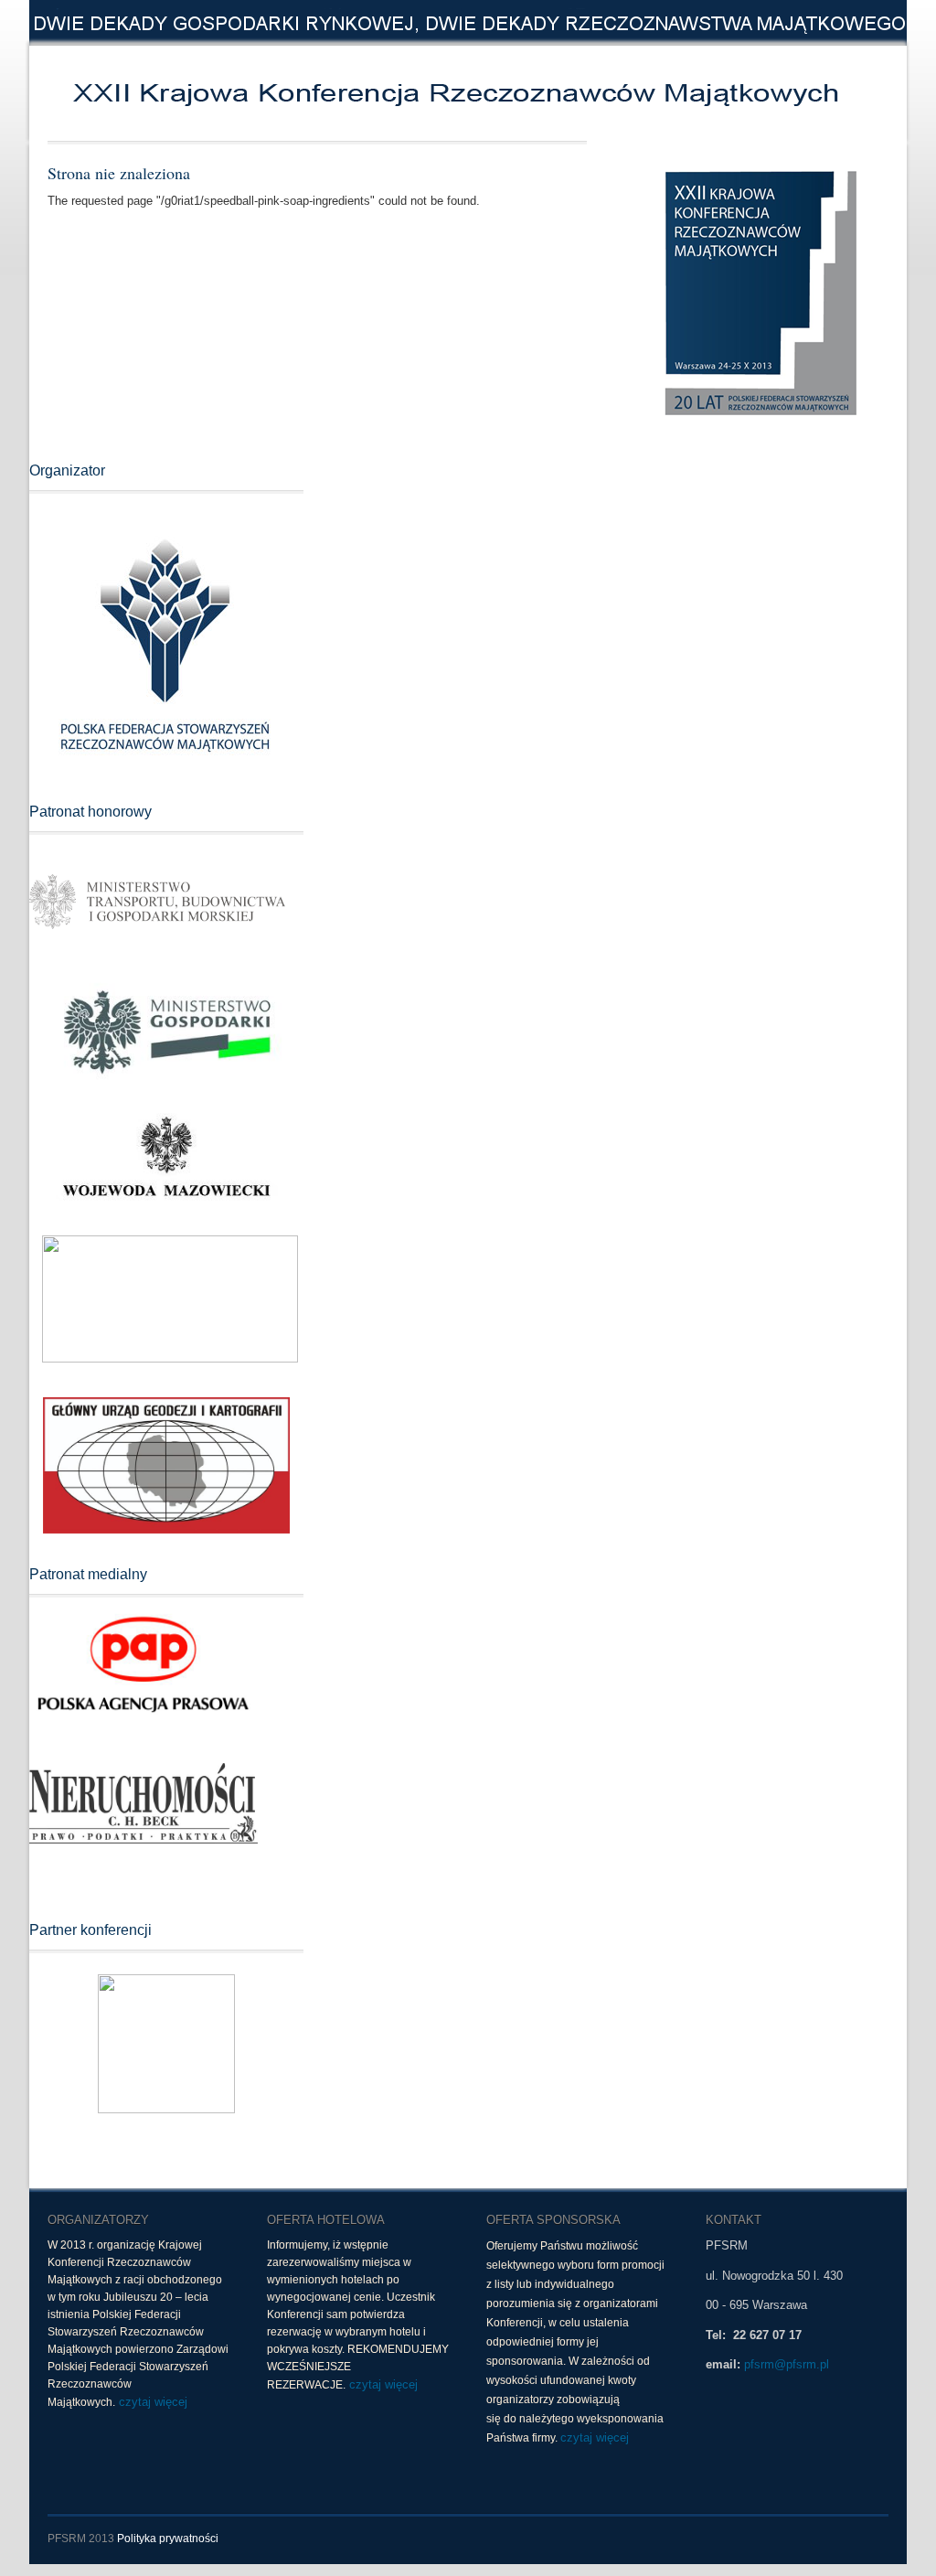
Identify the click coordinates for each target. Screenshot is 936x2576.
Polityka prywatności (168, 2539)
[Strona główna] (313, 93)
